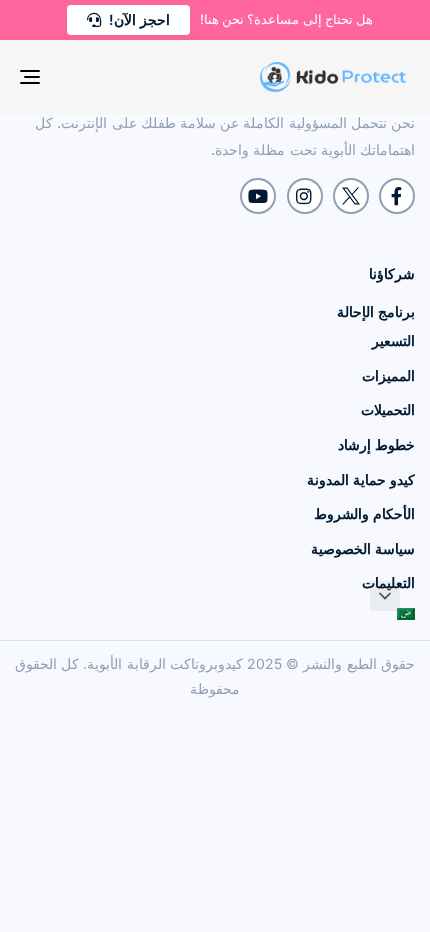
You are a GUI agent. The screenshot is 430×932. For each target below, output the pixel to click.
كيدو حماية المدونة (361, 479)
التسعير (393, 340)
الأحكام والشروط (364, 513)
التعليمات (388, 582)
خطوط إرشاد (376, 444)
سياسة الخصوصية (363, 548)
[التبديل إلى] (315, 614)
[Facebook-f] (397, 196)
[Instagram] (305, 196)
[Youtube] (258, 196)
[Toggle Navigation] (85, 77)
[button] (385, 596)
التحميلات (388, 409)
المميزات (388, 375)
